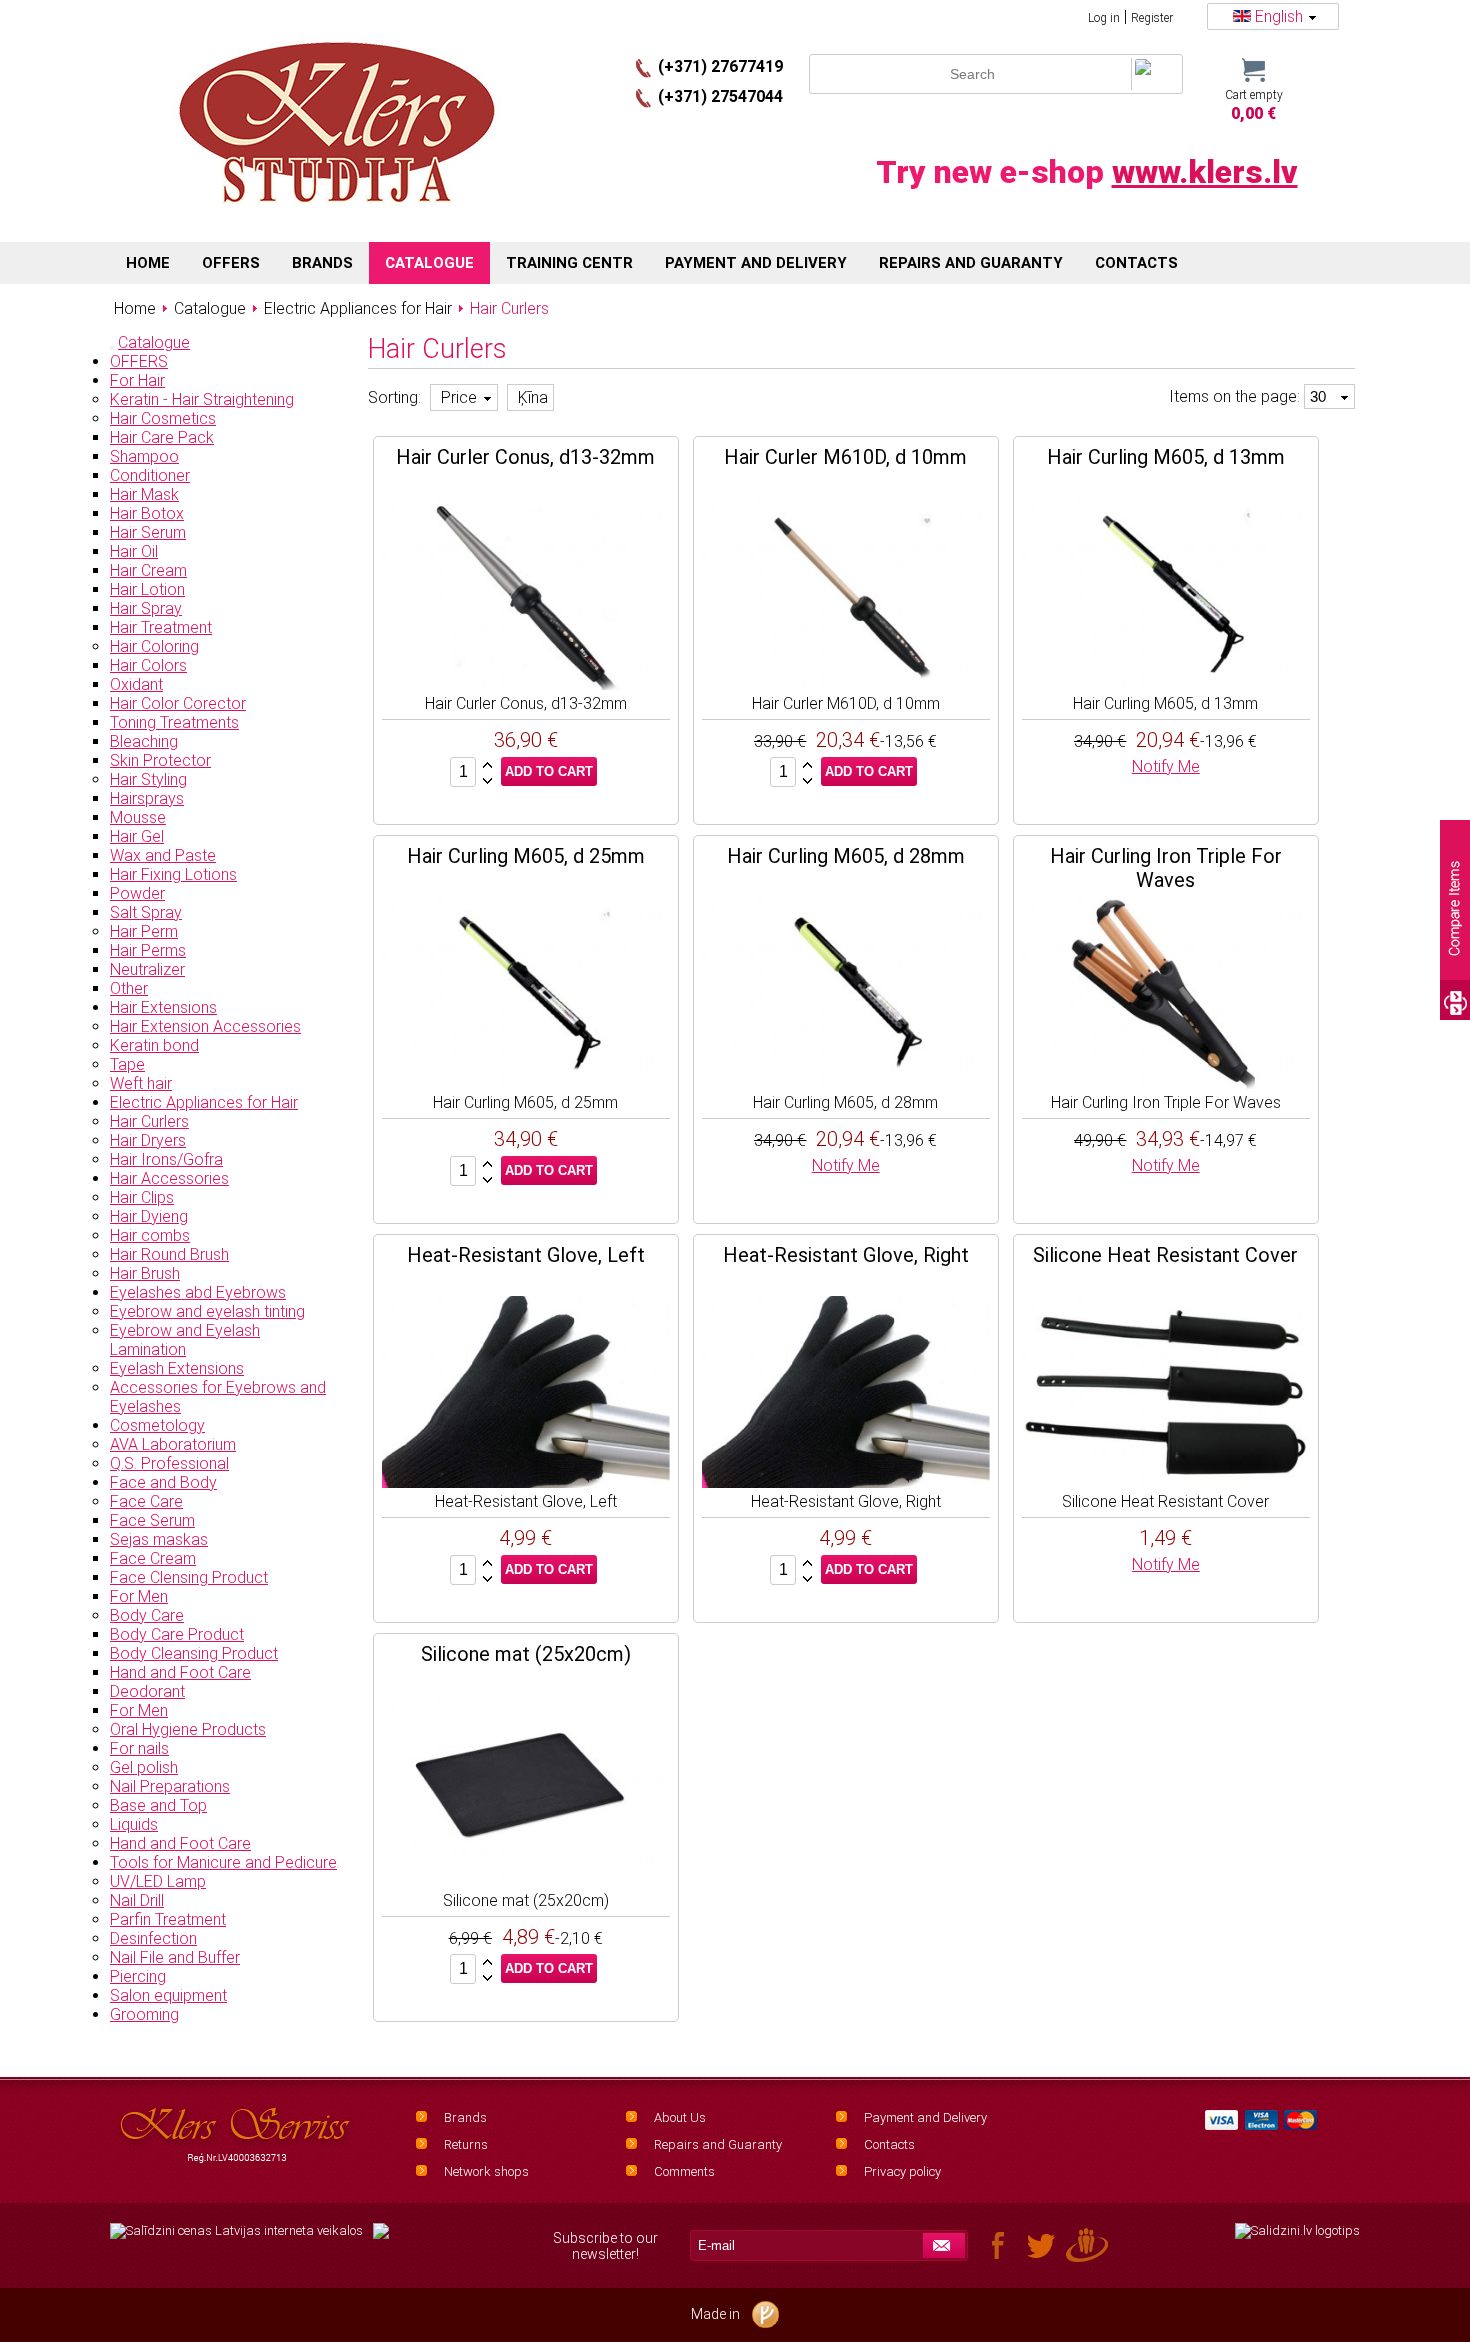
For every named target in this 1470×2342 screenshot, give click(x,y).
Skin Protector (160, 760)
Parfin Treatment (168, 1919)
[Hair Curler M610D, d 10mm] (846, 684)
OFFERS (139, 361)
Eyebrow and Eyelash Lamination (185, 1340)
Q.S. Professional (169, 1463)
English (1279, 16)
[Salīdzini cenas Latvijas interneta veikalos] (236, 2231)
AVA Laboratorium (173, 1444)
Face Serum (152, 1520)
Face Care (146, 1501)
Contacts (889, 2144)
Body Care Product (177, 1634)
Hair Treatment (161, 627)
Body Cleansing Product (194, 1653)
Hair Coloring (154, 646)
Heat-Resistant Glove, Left (526, 1255)
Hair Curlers (149, 1121)
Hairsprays (147, 798)
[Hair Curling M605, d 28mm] (846, 1083)
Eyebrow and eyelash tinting (207, 1311)
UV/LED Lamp (158, 1881)
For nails (139, 1748)
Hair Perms (148, 950)
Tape (127, 1064)
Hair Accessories (169, 1178)
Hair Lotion (147, 589)
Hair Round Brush (169, 1254)
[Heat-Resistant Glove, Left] (526, 1482)
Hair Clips (142, 1197)
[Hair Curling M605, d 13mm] (1166, 684)
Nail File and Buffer (175, 1957)
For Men (139, 1596)
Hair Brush (145, 1273)
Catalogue (154, 342)
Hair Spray (146, 608)
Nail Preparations (170, 1786)
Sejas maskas (159, 1539)
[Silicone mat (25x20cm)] (526, 1881)
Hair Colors (148, 665)
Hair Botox (147, 513)
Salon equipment (168, 1995)
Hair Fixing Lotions (173, 874)
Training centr (569, 263)
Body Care (147, 1615)
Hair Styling (148, 779)
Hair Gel (137, 836)
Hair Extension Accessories (205, 1026)
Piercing (138, 1976)
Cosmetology (157, 1425)
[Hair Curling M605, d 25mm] (526, 1083)
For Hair (137, 380)
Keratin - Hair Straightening (202, 399)
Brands (465, 2117)
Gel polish (144, 1767)
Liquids (134, 1824)
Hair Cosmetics (163, 418)
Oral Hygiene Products (188, 1729)
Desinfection (153, 1938)
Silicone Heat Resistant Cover (1165, 1255)
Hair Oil (134, 551)
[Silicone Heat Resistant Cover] (1166, 1482)
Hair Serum (148, 532)
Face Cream (153, 1558)
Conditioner (150, 475)
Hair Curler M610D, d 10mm (845, 457)
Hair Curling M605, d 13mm (1166, 457)
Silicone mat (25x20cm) (526, 1654)
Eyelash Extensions (177, 1368)
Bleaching (144, 741)
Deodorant (147, 1691)
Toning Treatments (174, 722)
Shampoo (144, 456)
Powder (137, 893)
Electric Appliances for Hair (204, 1102)
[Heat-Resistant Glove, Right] (846, 1482)
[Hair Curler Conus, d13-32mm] (526, 684)
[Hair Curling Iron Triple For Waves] (1166, 1083)
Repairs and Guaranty (718, 2144)
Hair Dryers (148, 1140)
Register (1152, 18)
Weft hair (141, 1083)
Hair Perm (144, 931)
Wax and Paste (163, 855)
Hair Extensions (163, 1007)
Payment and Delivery (925, 2117)
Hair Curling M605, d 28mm (846, 856)
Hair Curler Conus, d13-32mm (525, 457)
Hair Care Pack (162, 437)
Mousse (138, 817)
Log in (1104, 18)
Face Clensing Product (189, 1577)
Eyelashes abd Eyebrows (198, 1292)
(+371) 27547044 (720, 96)
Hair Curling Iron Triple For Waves (1166, 868)
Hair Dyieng (149, 1216)
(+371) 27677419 (720, 66)
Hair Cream (148, 570)
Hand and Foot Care (180, 1672)
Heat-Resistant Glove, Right (846, 1255)
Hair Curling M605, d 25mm (526, 856)
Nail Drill (137, 1900)
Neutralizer (147, 969)
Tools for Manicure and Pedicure (223, 1862)
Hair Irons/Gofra (166, 1159)
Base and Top (158, 1805)
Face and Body (163, 1482)
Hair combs (150, 1235)
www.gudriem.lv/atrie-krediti (381, 2243)
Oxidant (136, 684)
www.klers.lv (1205, 172)
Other (129, 988)
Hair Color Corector (178, 703)
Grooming (144, 2014)
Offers (231, 263)
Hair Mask (144, 494)
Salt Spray (146, 912)
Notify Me (1166, 766)
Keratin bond (154, 1045)
